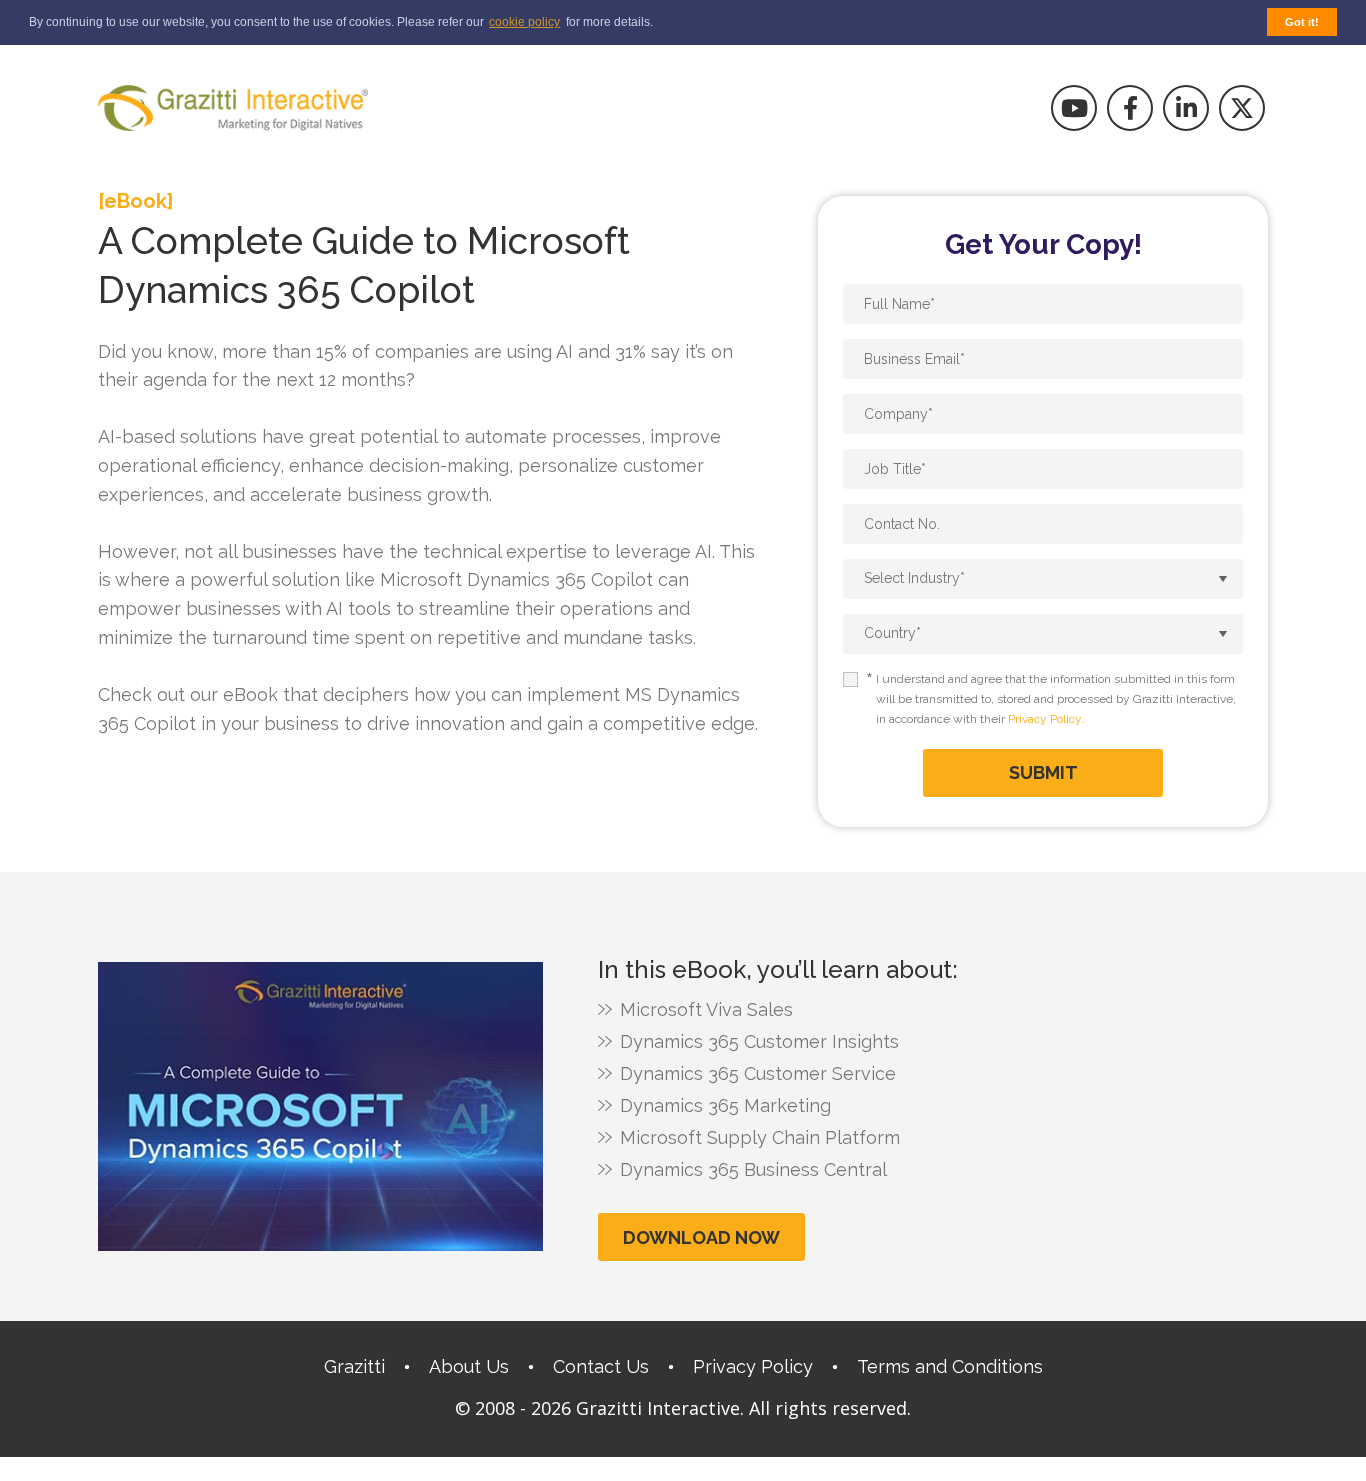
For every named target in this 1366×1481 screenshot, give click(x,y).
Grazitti (354, 1366)
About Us (469, 1366)
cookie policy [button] (524, 22)
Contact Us (601, 1366)
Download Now (701, 1237)
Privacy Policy (1045, 719)
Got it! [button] (1302, 22)
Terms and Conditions (950, 1366)
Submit (1043, 772)
